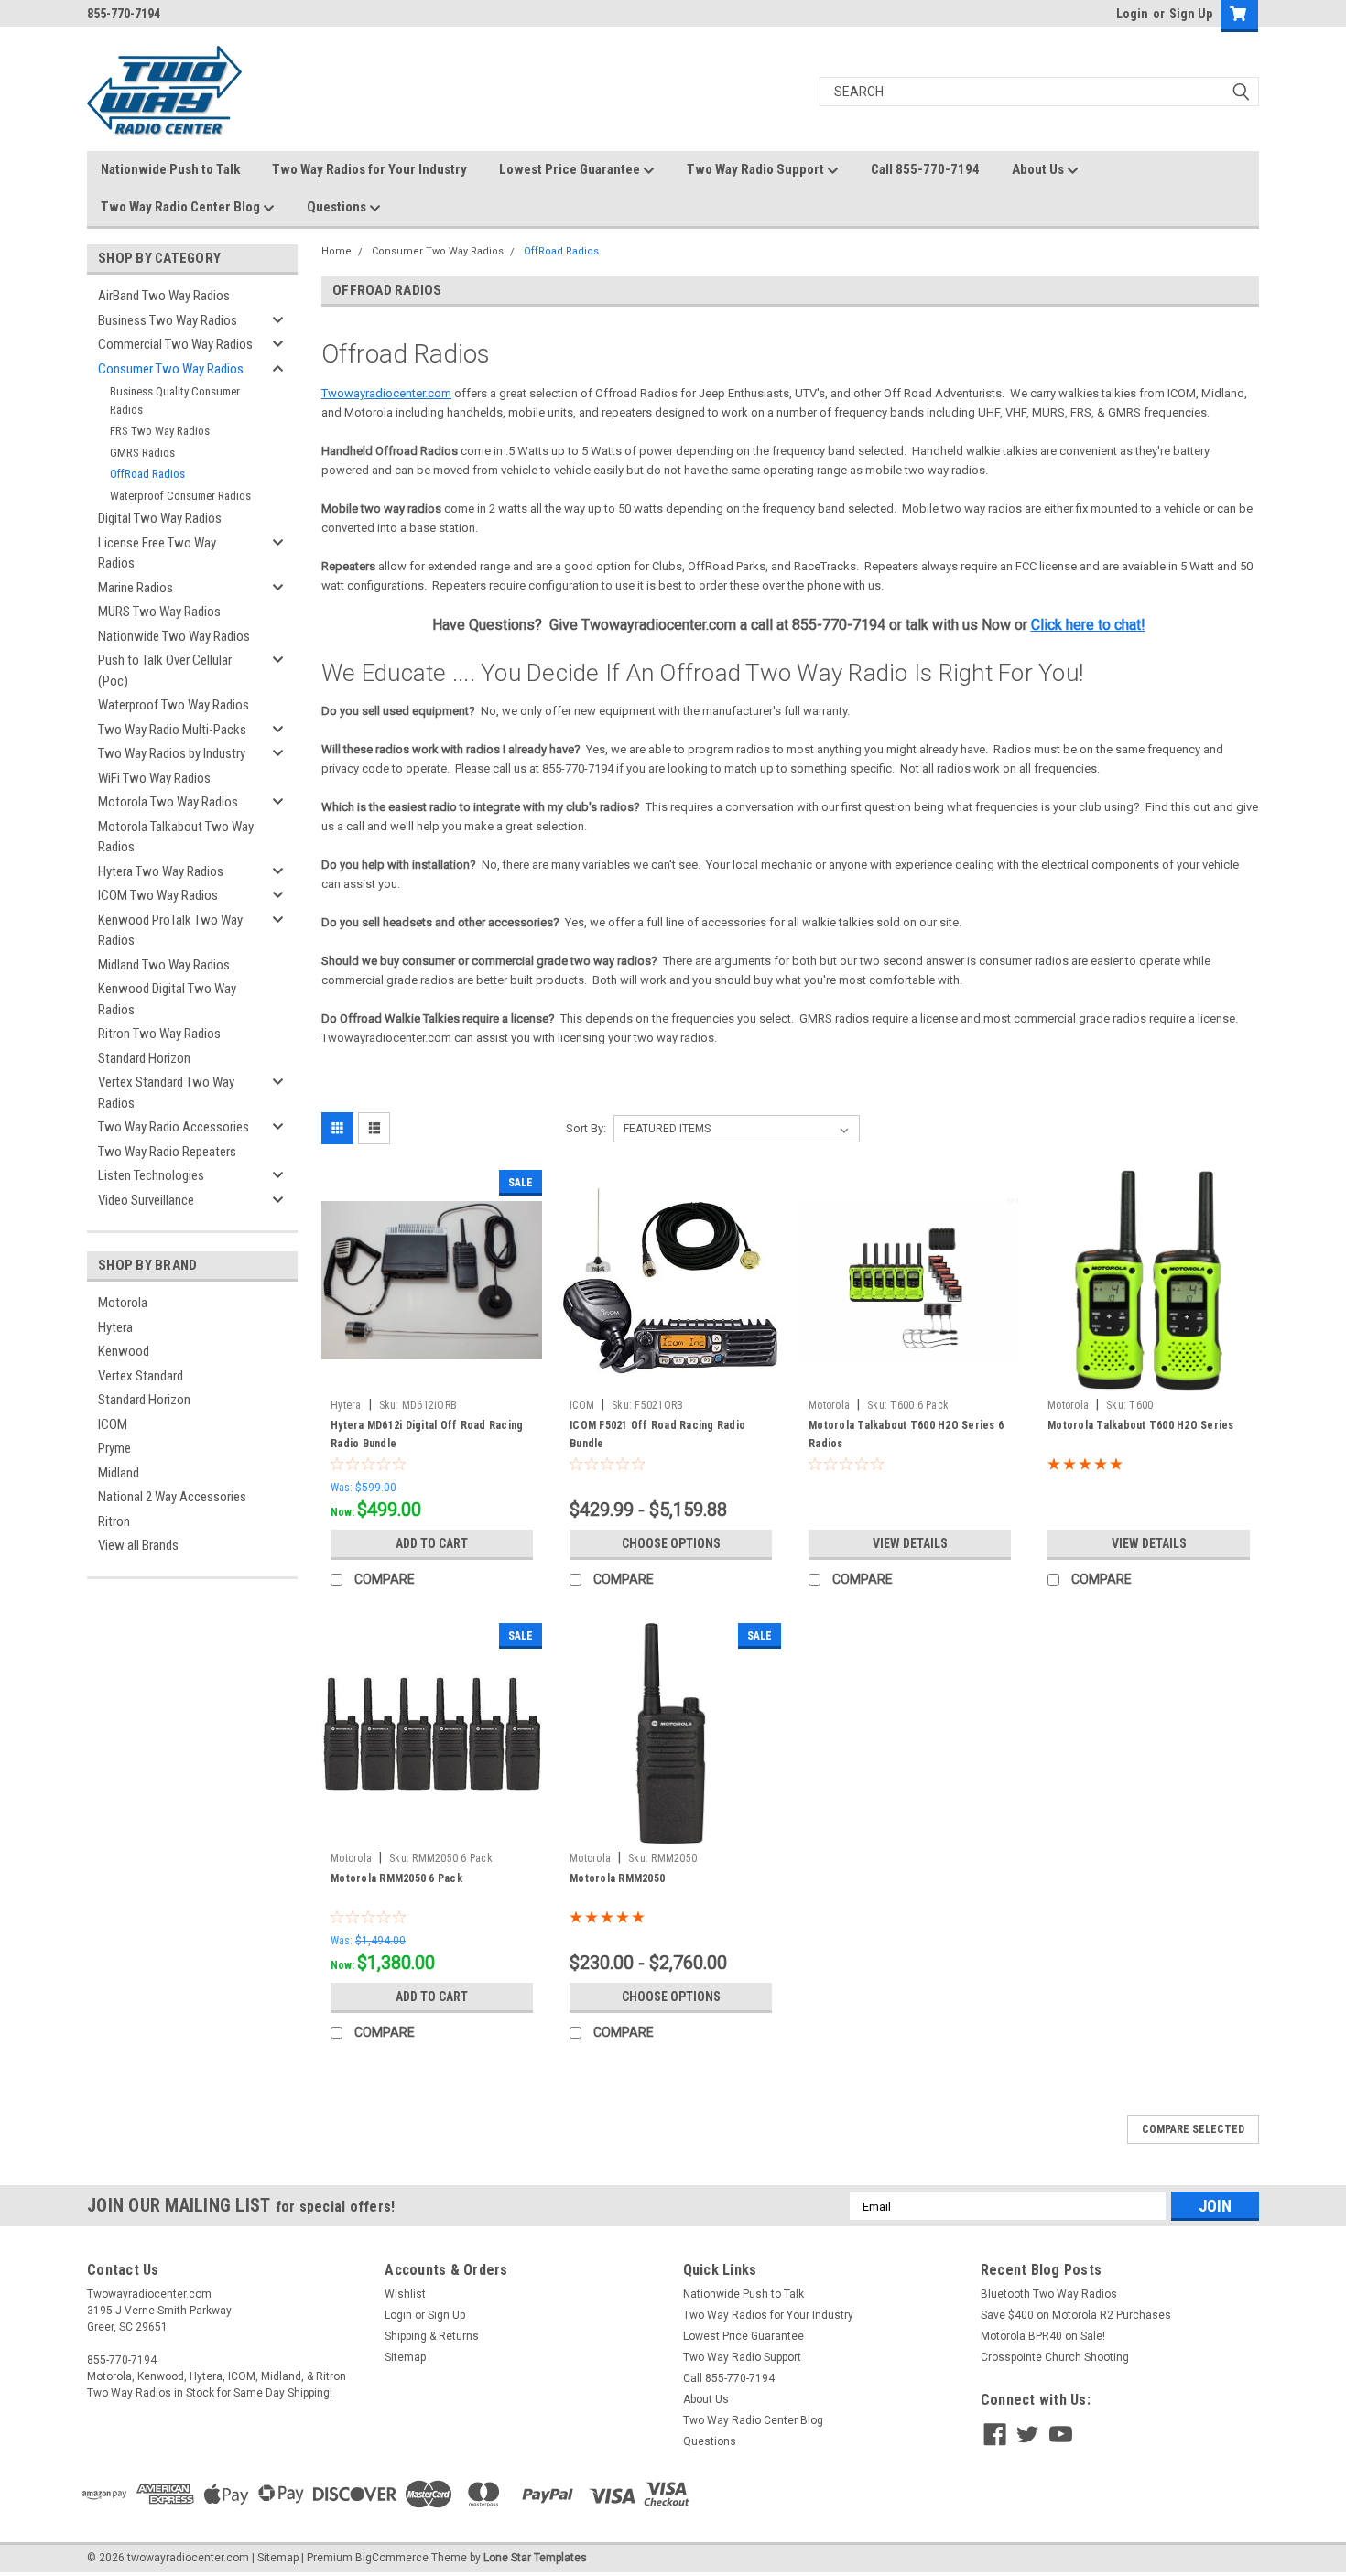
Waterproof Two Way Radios (174, 705)
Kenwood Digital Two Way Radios (167, 999)
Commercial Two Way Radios (175, 344)
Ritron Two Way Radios (159, 1034)
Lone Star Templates (535, 2558)
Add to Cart (432, 1543)
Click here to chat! (1088, 625)
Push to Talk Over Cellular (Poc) (165, 671)
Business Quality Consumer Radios (175, 400)
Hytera (115, 1327)
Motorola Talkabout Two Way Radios (176, 837)
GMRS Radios (142, 453)
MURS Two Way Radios (159, 612)
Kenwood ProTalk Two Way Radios (170, 931)
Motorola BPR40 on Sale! (1043, 2336)
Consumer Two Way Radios (171, 369)
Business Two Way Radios (168, 320)
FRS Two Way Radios (160, 431)
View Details (910, 1543)
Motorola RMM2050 (617, 1878)
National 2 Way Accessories (172, 1497)
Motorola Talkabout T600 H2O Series (1141, 1425)
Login (1132, 14)
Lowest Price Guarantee (571, 169)
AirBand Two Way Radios (164, 296)
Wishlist (405, 2294)
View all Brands (138, 1545)
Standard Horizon (144, 1058)
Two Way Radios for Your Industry (369, 169)
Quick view (432, 1377)
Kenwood (124, 1351)
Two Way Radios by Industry (172, 753)
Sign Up (1191, 14)
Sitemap (405, 2357)
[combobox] (1039, 92)
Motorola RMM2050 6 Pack (396, 1878)
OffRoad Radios (147, 474)
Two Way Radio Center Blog (182, 207)
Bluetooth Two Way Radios (1049, 2294)
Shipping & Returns (432, 2336)
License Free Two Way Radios (157, 553)
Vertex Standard (141, 1376)
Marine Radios (136, 588)
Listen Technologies (151, 1175)
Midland (119, 1473)
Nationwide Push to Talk (170, 169)
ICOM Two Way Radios (158, 895)
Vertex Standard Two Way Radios (166, 1093)
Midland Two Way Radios (164, 965)
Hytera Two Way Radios (161, 871)
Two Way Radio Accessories (174, 1127)
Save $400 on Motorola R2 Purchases (1076, 2315)
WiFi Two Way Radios (154, 778)
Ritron (114, 1521)
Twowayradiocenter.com (386, 393)
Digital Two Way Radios (160, 518)
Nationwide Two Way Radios (174, 636)
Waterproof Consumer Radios (180, 496)
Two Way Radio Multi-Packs (172, 730)
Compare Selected (1193, 2129)
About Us (1039, 169)
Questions (338, 207)
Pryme (114, 1448)
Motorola (123, 1303)
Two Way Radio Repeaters (167, 1152)
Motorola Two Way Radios (168, 802)
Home (336, 251)
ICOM (113, 1424)
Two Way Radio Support (757, 169)
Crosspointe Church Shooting (1055, 2357)
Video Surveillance (146, 1200)
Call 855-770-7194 (925, 169)
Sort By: (586, 1128)
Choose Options (671, 1543)
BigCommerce (392, 2558)
